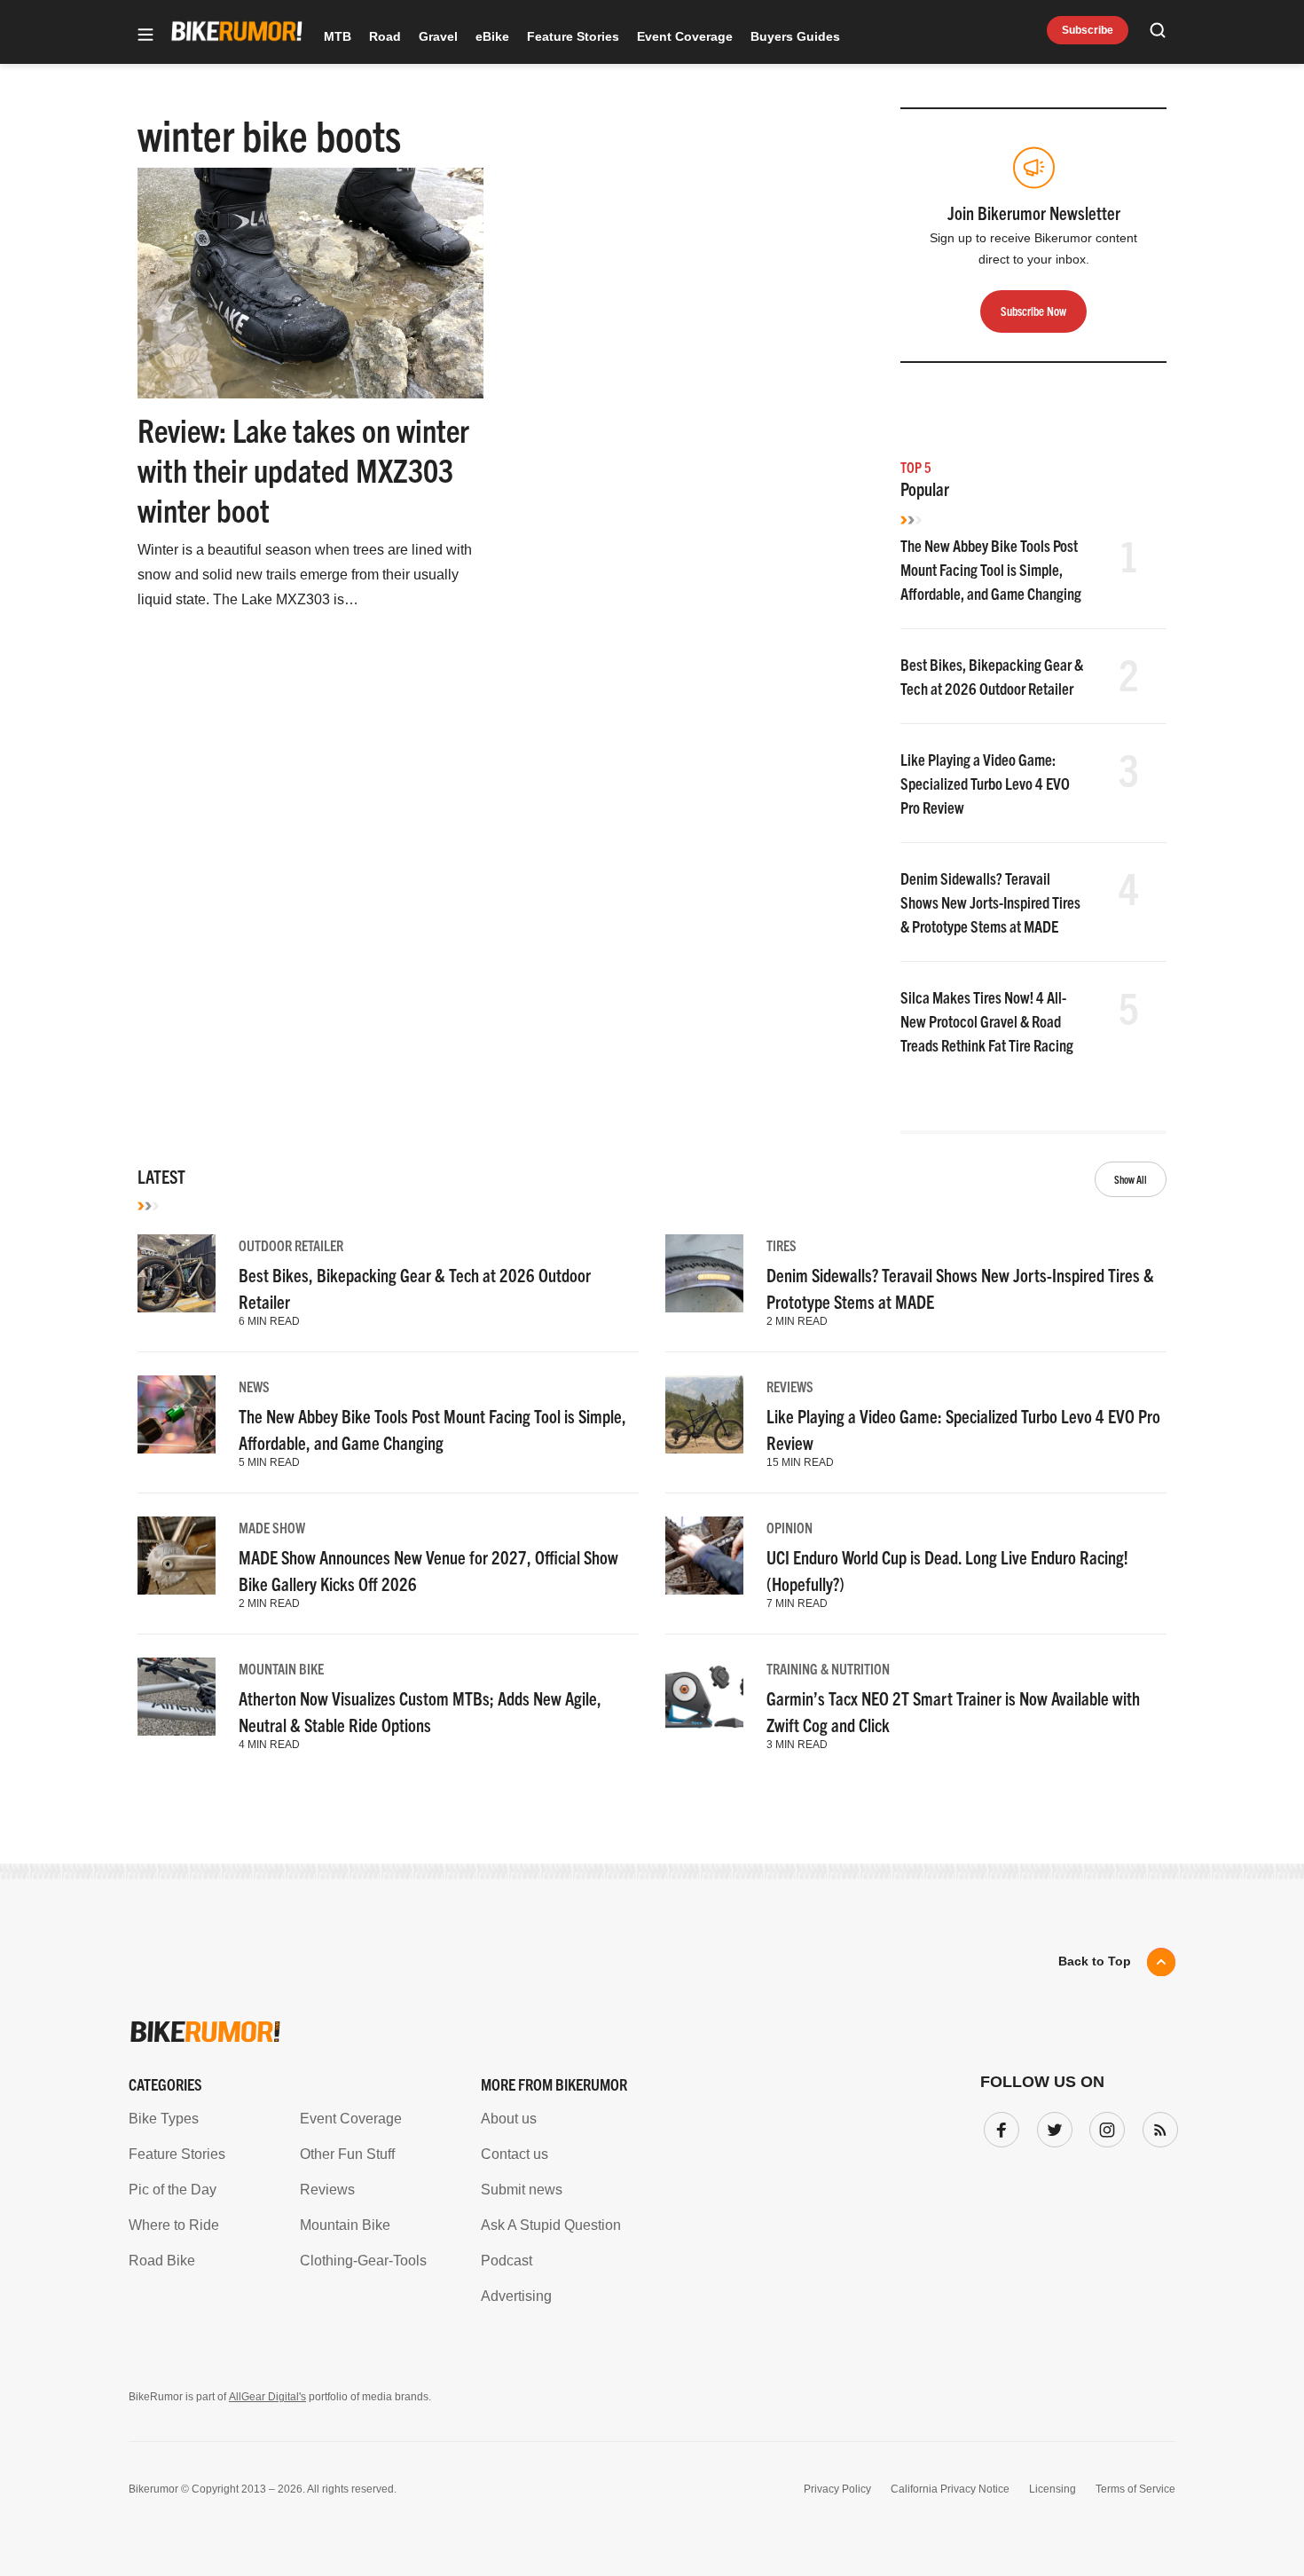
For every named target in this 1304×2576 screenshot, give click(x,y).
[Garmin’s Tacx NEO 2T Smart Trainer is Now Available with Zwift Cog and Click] (704, 1697)
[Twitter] (1051, 2126)
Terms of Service (1135, 2489)
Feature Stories (573, 36)
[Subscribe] (1157, 2126)
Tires (782, 1245)
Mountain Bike (281, 1668)
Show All (1131, 1179)
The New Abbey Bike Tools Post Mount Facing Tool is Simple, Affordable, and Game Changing (991, 569)
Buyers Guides (795, 36)
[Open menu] (145, 36)
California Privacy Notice (950, 2489)
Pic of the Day (173, 2190)
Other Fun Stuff (347, 2154)
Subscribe (1088, 30)
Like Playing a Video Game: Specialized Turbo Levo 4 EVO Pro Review (985, 783)
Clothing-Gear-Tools (363, 2261)
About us (509, 2119)
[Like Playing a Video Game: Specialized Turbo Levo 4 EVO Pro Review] (704, 1414)
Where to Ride (174, 2225)
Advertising (516, 2296)
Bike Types (164, 2119)
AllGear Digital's (267, 2397)
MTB (338, 36)
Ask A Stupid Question (551, 2225)
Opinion (789, 1527)
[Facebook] (998, 2126)
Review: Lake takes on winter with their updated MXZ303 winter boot (303, 469)
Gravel (438, 36)
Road (385, 36)
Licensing (1053, 2489)
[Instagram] (1104, 2126)
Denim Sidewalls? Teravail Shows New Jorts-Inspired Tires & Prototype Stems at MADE (990, 902)
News (254, 1386)
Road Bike (162, 2261)
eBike (492, 36)
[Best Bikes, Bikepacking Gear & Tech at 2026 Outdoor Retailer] (177, 1273)
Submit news (522, 2190)
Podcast (507, 2261)
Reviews (790, 1386)
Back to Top (1095, 1961)
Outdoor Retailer (291, 1245)
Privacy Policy (837, 2489)
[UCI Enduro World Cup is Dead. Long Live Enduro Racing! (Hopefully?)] (704, 1556)
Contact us (515, 2154)
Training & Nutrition (828, 1668)
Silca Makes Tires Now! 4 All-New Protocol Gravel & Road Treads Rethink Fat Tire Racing (987, 1021)
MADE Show (272, 1527)
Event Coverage (685, 36)
